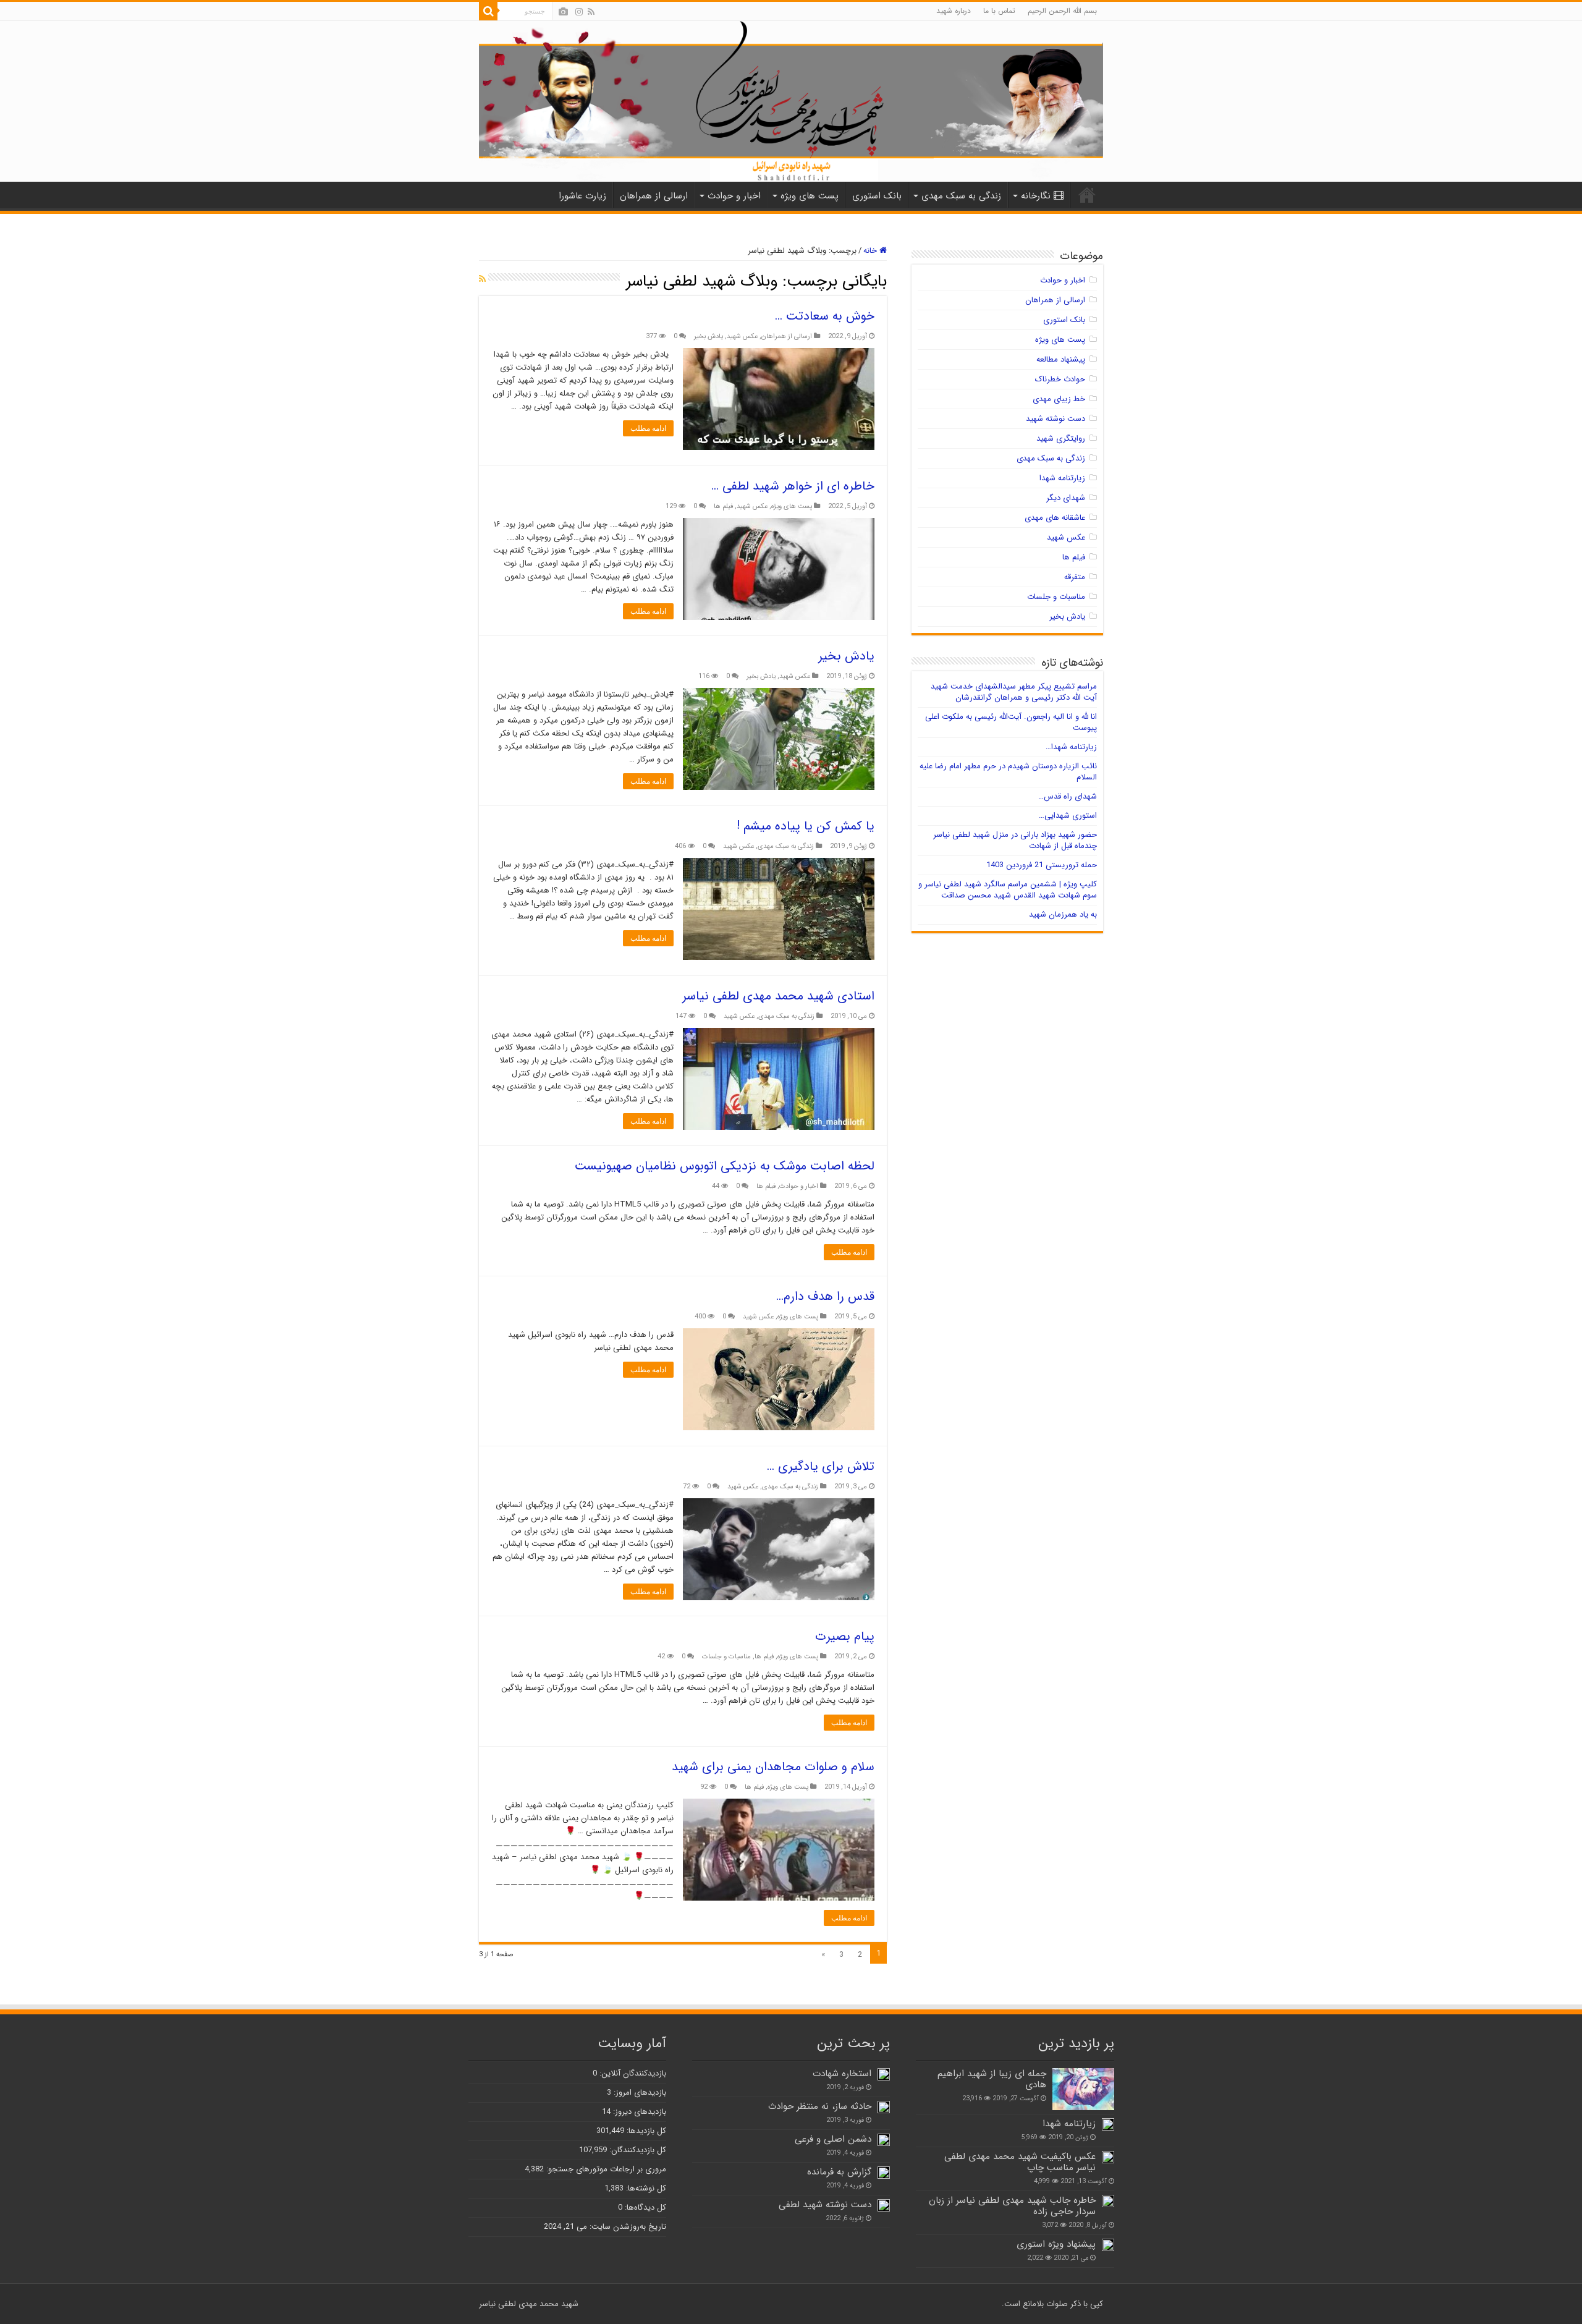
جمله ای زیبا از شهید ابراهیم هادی (992, 2079)
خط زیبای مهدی (1059, 399)
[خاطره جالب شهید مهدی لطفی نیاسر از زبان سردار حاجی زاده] (1108, 2201)
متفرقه (1075, 577)
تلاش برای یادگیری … (821, 1466)
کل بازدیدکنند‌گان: (637, 2150)
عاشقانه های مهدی (1055, 518)
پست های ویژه (810, 196)
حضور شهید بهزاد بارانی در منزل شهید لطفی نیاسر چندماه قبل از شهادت (1015, 840)
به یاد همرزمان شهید (1063, 914)
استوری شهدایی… (1068, 816)
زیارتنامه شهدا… (1071, 747)
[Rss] (591, 12)
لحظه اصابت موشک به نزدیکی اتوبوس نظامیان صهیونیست (725, 1166)
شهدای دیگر (1066, 498)
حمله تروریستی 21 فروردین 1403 (1042, 865)
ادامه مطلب (648, 428)
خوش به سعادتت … (825, 316)
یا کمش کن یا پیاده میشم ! (806, 826)
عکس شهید (742, 336)
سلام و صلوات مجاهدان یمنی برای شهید (773, 1767)
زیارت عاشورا (582, 196)
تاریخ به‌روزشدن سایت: (627, 2227)
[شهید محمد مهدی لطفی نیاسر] (791, 101)
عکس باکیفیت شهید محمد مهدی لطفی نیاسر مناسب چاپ (1020, 2162)
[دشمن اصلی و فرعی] (884, 2140)
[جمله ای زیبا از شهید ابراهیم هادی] (1083, 2089)
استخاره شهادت (842, 2074)
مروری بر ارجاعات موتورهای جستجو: (605, 2169)
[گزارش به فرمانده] (884, 2173)
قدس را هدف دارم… (825, 1296)
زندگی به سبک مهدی (961, 196)
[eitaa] (563, 12)
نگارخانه (1036, 196)
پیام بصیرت (845, 1636)
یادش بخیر (709, 336)
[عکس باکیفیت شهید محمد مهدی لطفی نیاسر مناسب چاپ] (1108, 2157)
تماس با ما (999, 11)
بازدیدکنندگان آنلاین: (632, 2073)
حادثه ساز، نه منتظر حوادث (820, 2106)
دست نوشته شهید (1055, 419)
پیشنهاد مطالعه (1061, 359)
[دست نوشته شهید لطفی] (884, 2205)
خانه (871, 251)
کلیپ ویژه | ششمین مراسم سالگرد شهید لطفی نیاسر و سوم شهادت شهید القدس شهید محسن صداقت (1008, 890)
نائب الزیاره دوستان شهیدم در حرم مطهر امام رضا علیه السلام (1008, 772)
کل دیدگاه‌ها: (644, 2207)
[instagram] (579, 12)
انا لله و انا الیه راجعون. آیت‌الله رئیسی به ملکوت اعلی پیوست (1011, 722)
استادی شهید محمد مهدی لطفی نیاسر (778, 996)
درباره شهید (954, 11)
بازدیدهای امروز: (639, 2093)
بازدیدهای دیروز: (638, 2112)
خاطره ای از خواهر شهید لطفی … (793, 486)
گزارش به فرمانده (839, 2172)
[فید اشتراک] (482, 279)
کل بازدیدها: (645, 2131)
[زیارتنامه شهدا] (1108, 2124)
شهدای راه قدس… (1068, 796)
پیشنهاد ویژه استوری (1056, 2244)
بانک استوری (877, 196)
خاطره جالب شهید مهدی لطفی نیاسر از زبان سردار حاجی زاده (1012, 2206)
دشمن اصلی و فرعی (833, 2139)
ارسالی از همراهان (654, 196)
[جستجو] (488, 11)
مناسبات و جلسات (726, 1656)
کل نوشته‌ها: (645, 2188)
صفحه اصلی (1087, 195)
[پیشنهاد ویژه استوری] (1108, 2245)
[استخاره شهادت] (884, 2074)
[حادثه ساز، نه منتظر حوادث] (884, 2107)
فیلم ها (723, 506)
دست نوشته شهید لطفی (825, 2205)
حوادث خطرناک (1060, 379)
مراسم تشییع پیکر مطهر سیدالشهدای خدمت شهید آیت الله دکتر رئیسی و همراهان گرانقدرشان (1014, 692)
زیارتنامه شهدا (1062, 478)
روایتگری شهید (1061, 439)
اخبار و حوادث (734, 196)
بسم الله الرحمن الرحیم (1062, 11)
